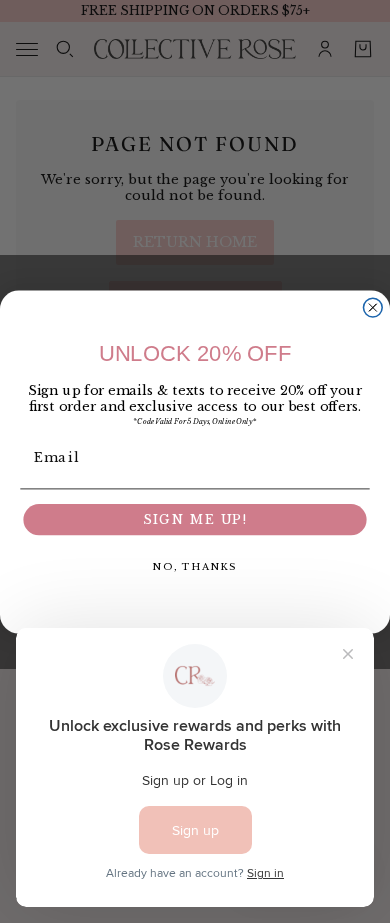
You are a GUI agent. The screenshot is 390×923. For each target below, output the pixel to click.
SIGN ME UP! (195, 520)
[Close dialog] (372, 307)
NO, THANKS (194, 566)
